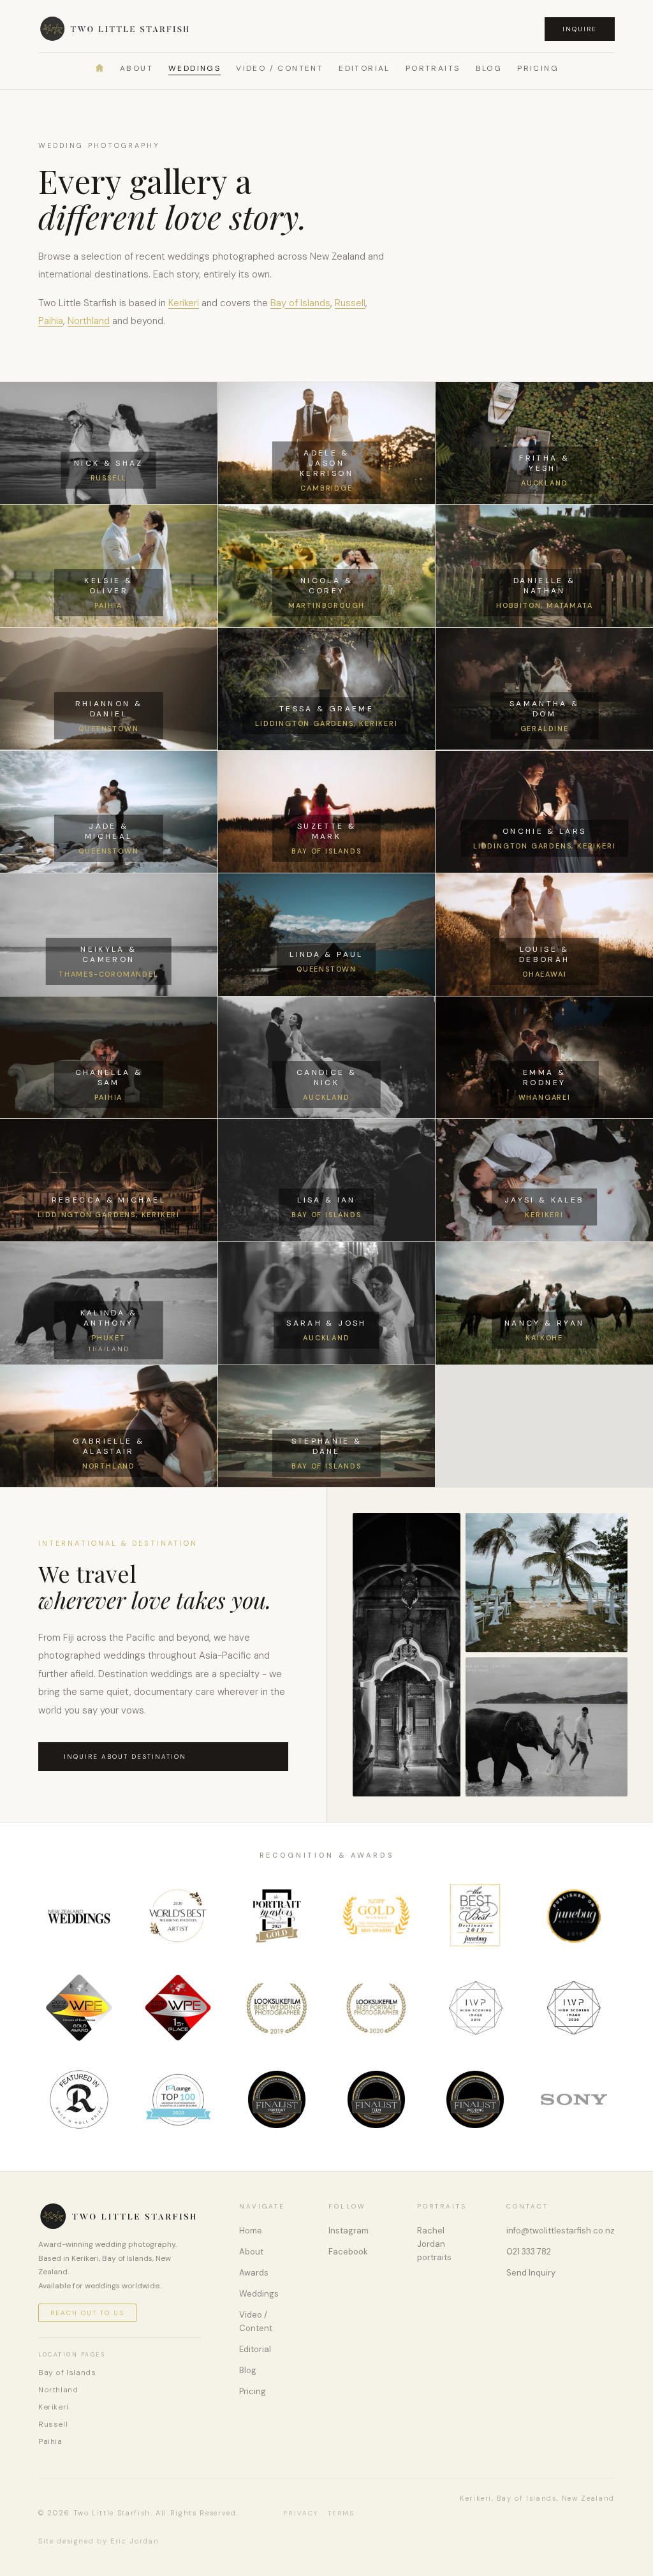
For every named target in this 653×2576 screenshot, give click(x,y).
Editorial (364, 68)
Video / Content (280, 68)
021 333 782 (529, 2252)
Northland (89, 321)
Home (251, 2231)
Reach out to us (87, 2313)
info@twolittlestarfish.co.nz (561, 2231)
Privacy (301, 2513)
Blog (489, 68)
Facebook (348, 2252)
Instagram (349, 2231)
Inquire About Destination (125, 1757)
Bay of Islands (300, 303)
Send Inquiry (531, 2273)
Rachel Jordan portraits (434, 2244)
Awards (254, 2273)
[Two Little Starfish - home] (116, 29)
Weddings (194, 68)
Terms (341, 2513)
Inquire (580, 29)
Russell (350, 303)
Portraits (433, 68)
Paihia (51, 321)
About (136, 68)
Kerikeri (184, 303)
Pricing (538, 68)
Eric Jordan (135, 2541)
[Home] (99, 68)
